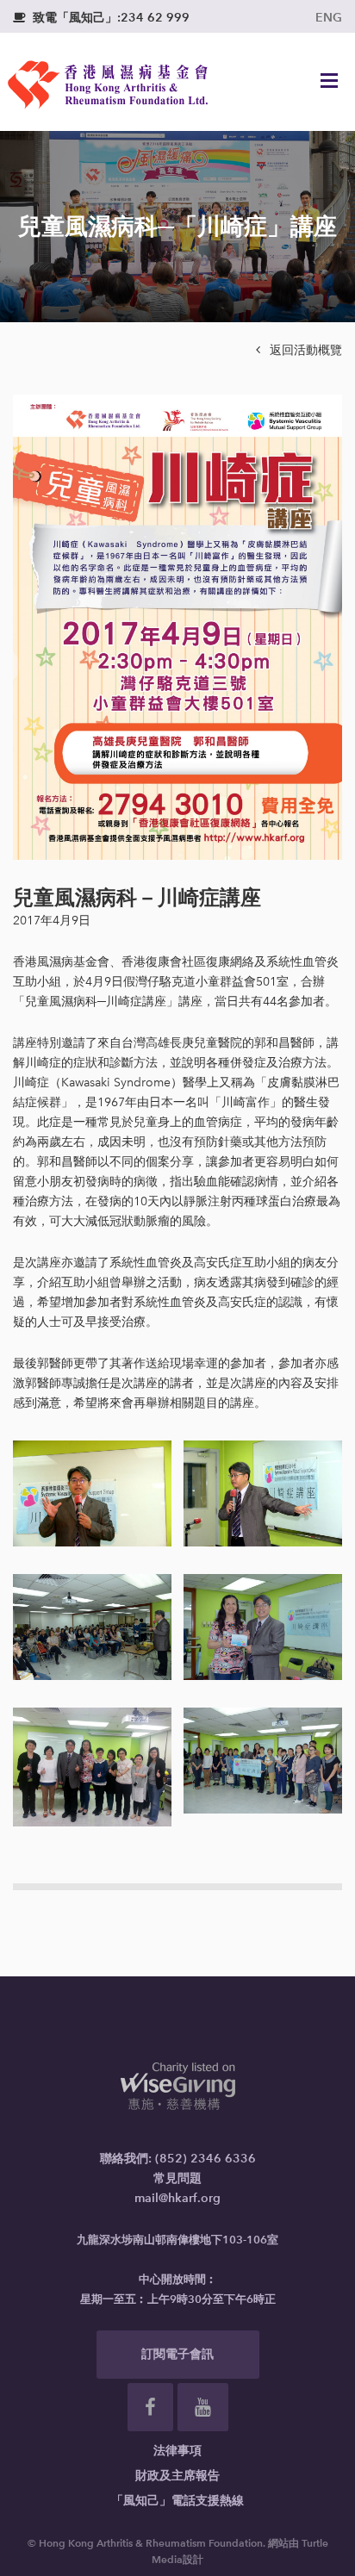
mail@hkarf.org (177, 2198)
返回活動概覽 (299, 350)
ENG (329, 18)
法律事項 (177, 2451)
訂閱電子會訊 (177, 2354)
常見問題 (177, 2178)
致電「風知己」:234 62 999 (101, 18)
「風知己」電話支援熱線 (177, 2501)
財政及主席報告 (177, 2476)
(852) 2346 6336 (206, 2159)
